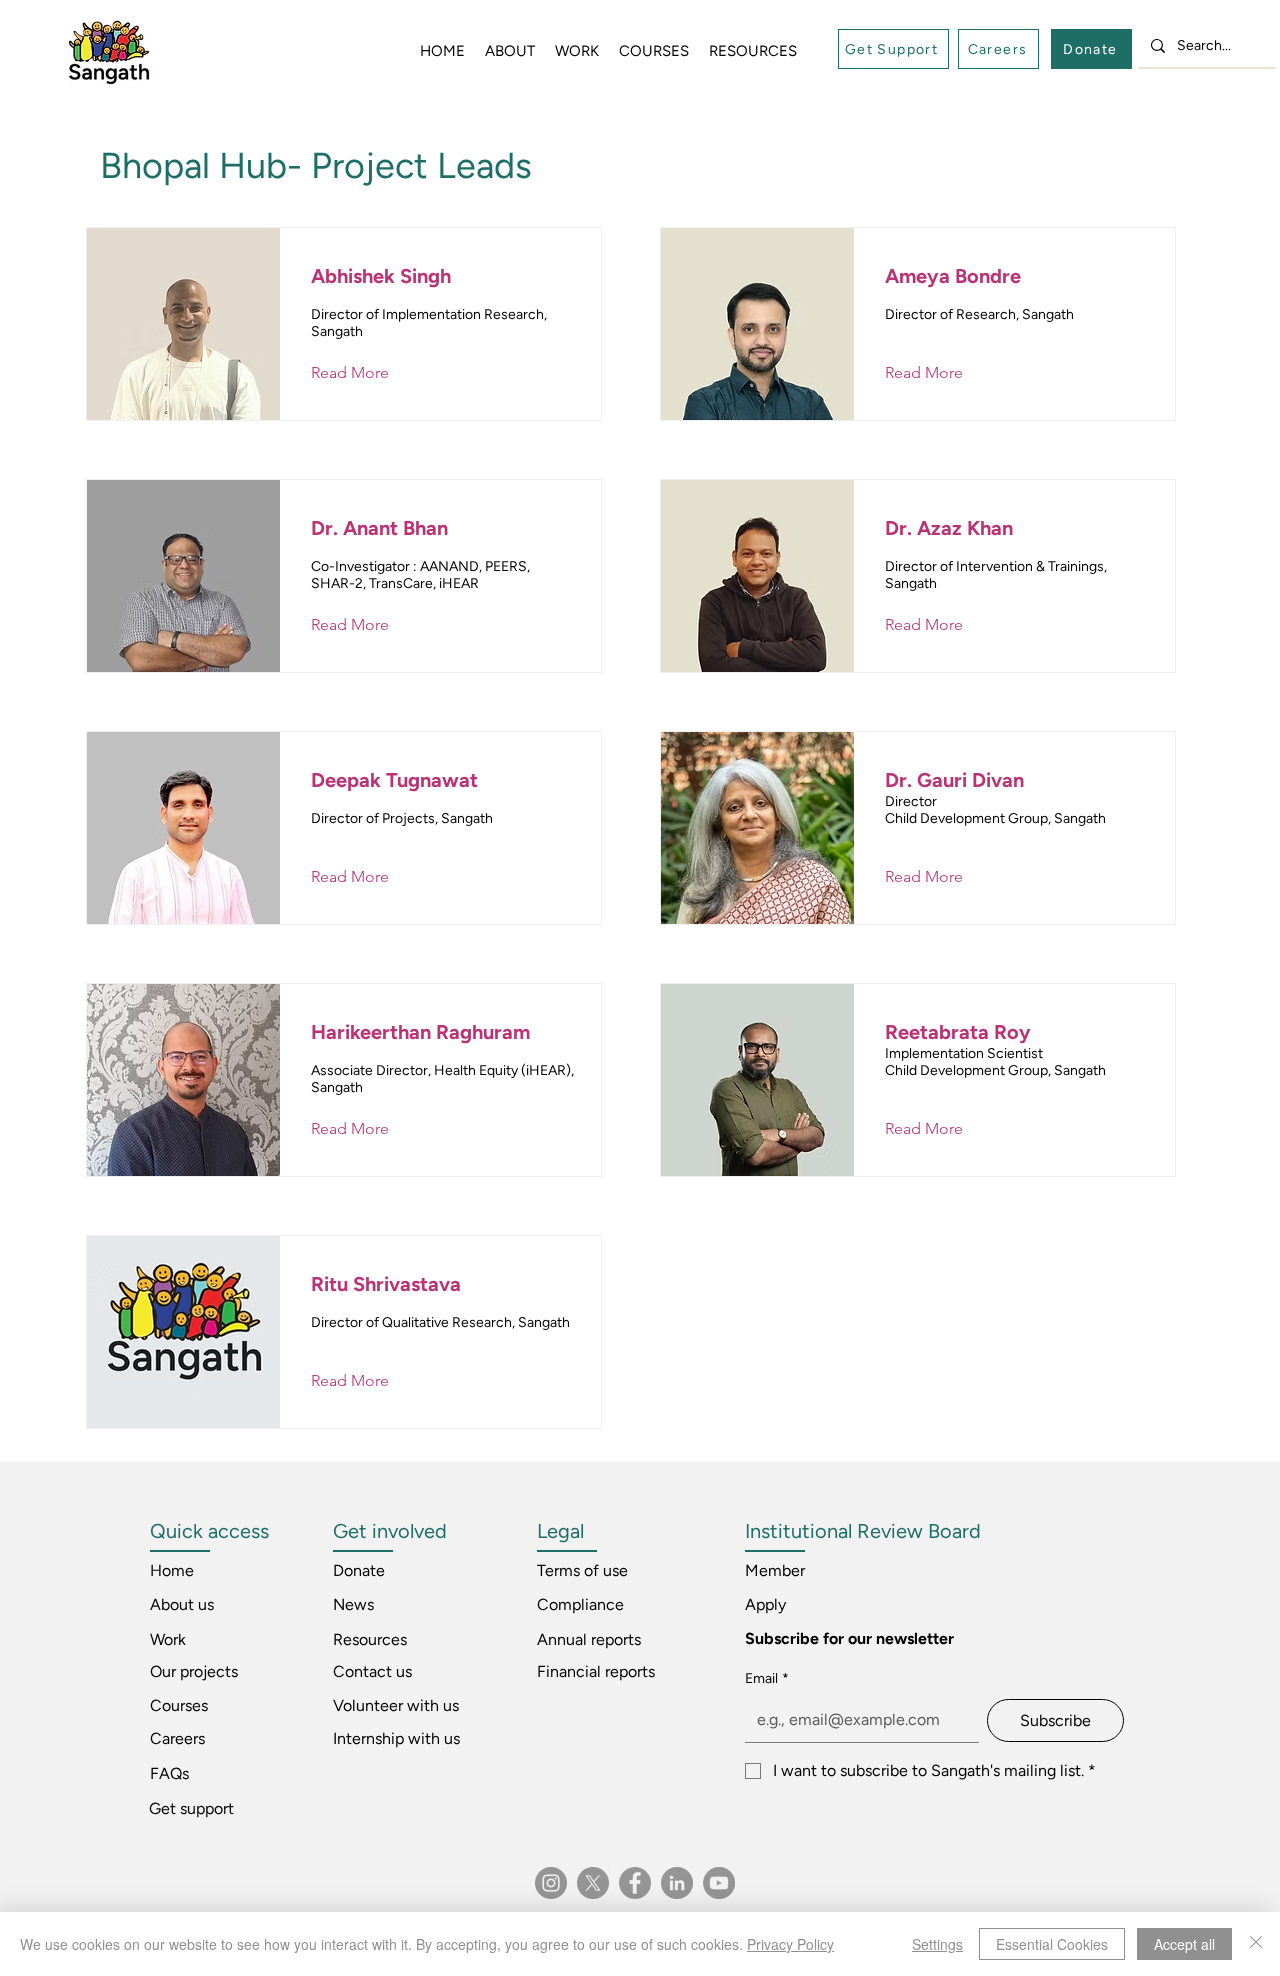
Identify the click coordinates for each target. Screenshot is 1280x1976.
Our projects (194, 1671)
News (353, 1604)
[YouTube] (719, 1883)
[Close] (1256, 1944)
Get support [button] (191, 1808)
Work (168, 1639)
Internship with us (396, 1738)
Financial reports (596, 1671)
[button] (893, 49)
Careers (177, 1738)
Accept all (1184, 1944)
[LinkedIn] (677, 1883)
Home (172, 1570)
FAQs (169, 1773)
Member (775, 1570)
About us (182, 1604)
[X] (593, 1883)
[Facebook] (635, 1883)
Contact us (372, 1671)
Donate (359, 1570)
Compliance (580, 1604)
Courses (179, 1705)
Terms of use (582, 1570)
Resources (370, 1639)
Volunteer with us (396, 1705)
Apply (765, 1604)
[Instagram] (551, 1883)
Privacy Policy (790, 1944)
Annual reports (589, 1639)
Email (767, 1678)
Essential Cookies (1052, 1944)
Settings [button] (937, 1944)
